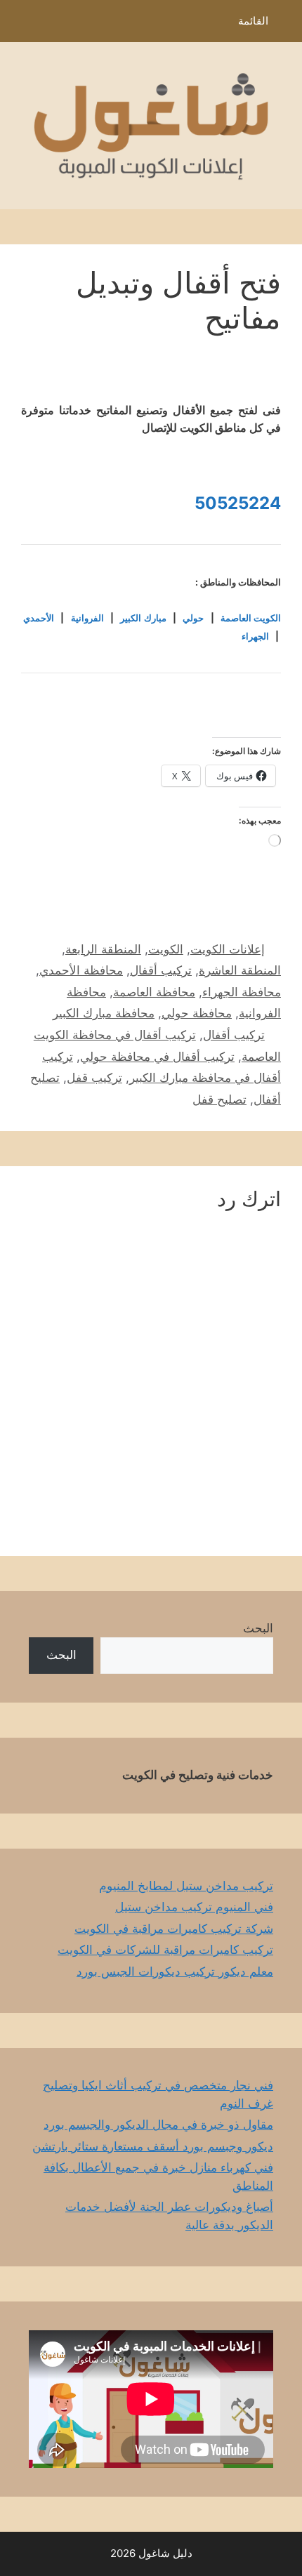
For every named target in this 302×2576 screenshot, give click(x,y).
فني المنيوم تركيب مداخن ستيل (194, 1907)
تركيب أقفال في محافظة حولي (157, 1057)
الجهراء (255, 636)
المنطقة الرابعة (103, 949)
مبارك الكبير (143, 618)
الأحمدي (39, 618)
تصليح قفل (219, 1099)
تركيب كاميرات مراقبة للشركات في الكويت (165, 1950)
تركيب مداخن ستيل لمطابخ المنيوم (186, 1886)
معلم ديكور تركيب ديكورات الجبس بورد (175, 1971)
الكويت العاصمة (251, 618)
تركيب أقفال (161, 970)
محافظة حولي (197, 1013)
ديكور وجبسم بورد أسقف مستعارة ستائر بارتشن (153, 2146)
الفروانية (87, 618)
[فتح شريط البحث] (21, 25)
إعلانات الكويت (228, 949)
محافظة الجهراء (242, 992)
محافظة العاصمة (154, 992)
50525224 (238, 503)
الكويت (166, 949)
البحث (258, 1628)
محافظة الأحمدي (81, 970)
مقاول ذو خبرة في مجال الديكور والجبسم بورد (158, 2125)
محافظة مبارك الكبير (104, 1013)
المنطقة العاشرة (240, 970)
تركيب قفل (94, 1078)
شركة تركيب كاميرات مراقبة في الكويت (174, 1929)
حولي (193, 618)
